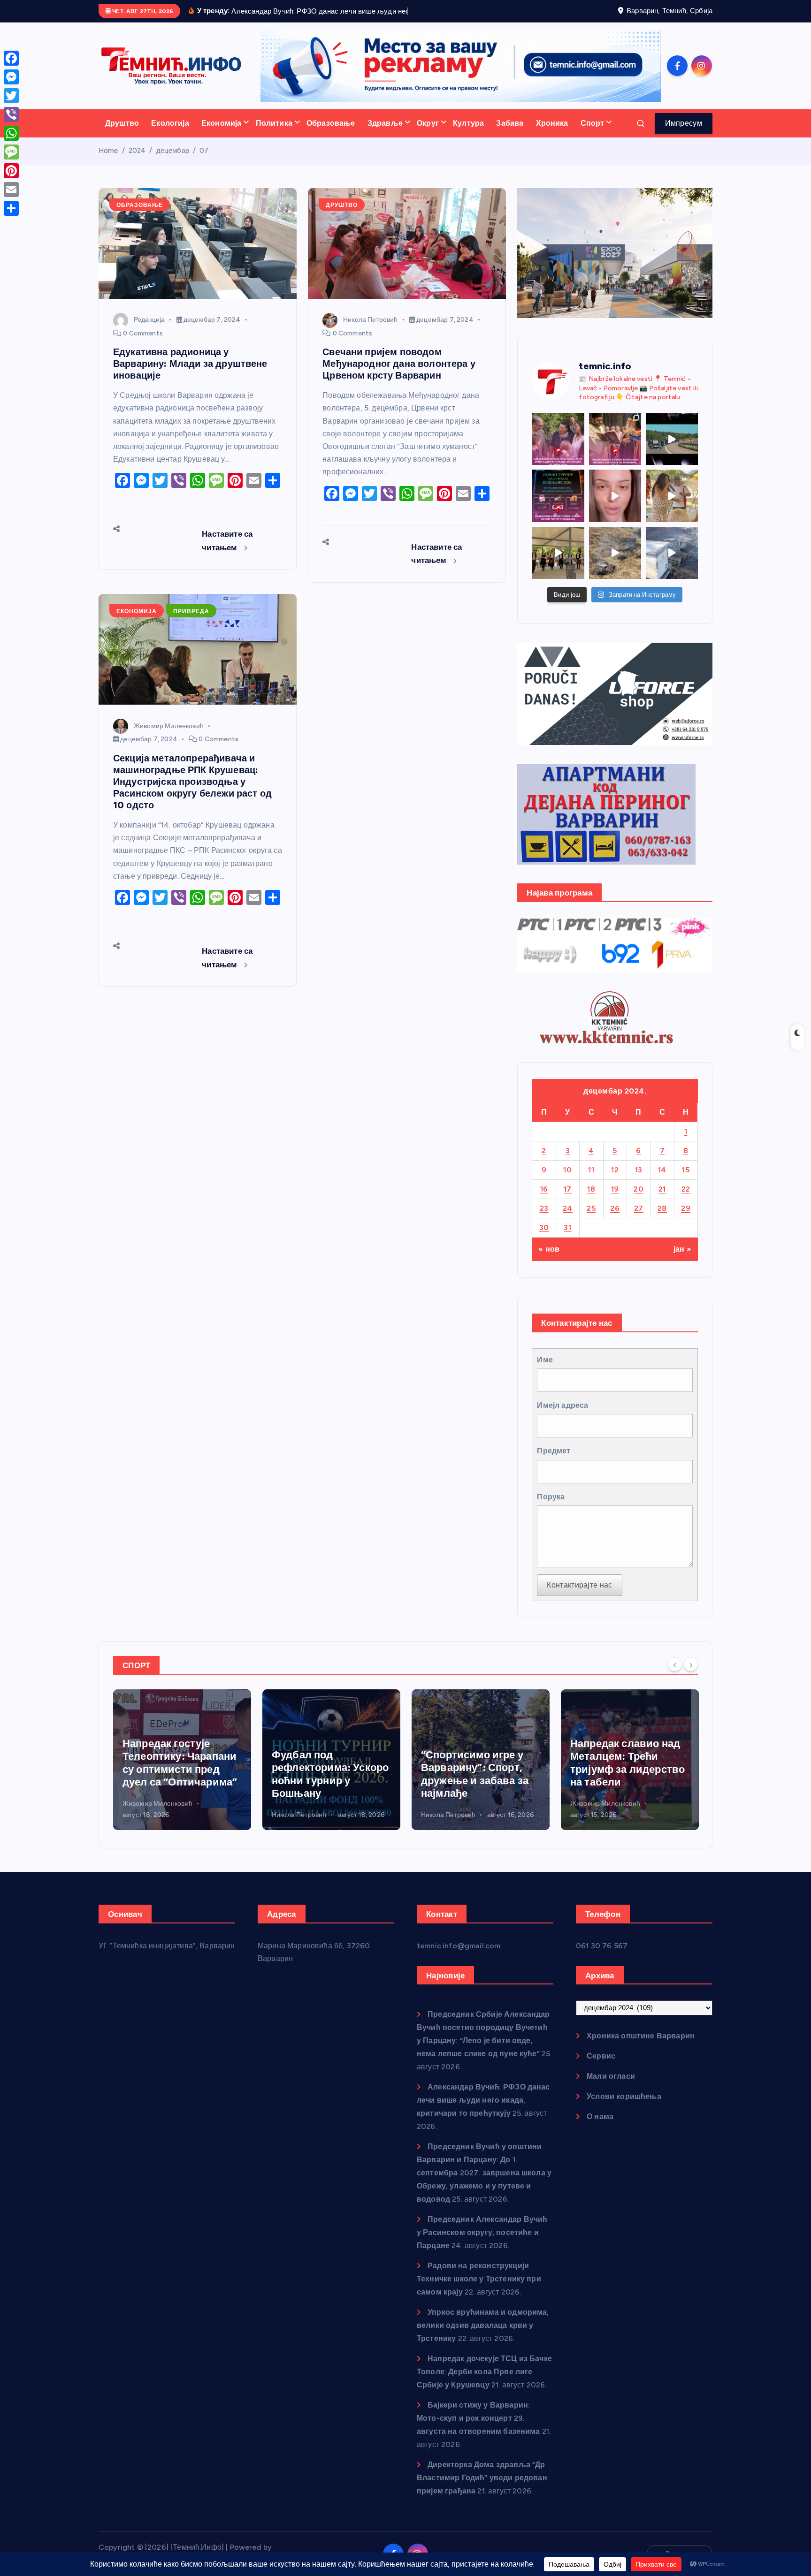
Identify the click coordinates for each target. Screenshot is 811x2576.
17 (568, 1201)
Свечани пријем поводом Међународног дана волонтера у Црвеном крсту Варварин (399, 376)
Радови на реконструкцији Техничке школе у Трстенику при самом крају (479, 2291)
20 (639, 1201)
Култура (468, 135)
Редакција (149, 332)
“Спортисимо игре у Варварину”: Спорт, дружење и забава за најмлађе (325, 1786)
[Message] (11, 152)
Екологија (170, 135)
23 (544, 1220)
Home (108, 163)
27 (639, 1220)
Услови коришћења (624, 2109)
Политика (274, 135)
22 (686, 1201)
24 (568, 1220)
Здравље (385, 135)
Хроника (552, 135)
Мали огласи (611, 2088)
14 (662, 1182)
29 (686, 1220)
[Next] (691, 1676)
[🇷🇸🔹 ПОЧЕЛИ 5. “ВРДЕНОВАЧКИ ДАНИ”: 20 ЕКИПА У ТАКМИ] (672, 508)
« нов (549, 1261)
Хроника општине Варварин (641, 2048)
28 (662, 1220)
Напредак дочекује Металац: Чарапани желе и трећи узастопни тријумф (620, 1775)
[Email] (11, 190)
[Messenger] (11, 77)
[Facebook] (11, 58)
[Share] (11, 208)
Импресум (684, 135)
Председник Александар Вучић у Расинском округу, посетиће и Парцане (482, 2245)
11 (591, 1182)
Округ (428, 135)
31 (567, 1239)
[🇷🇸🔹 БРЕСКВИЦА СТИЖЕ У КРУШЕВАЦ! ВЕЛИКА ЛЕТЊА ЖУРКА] (615, 508)
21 (662, 1201)
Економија (221, 135)
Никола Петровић (370, 332)
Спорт (593, 135)
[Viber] (11, 114)
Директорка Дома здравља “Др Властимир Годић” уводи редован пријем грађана (482, 2490)
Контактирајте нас (579, 1597)
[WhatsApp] (11, 133)
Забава (510, 135)
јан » (682, 1261)
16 (544, 1201)
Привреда (191, 623)
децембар (173, 163)
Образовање (331, 135)
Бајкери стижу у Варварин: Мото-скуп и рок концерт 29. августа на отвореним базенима (478, 2430)
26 (615, 1220)
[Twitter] (11, 96)
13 (639, 1182)
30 (544, 1239)
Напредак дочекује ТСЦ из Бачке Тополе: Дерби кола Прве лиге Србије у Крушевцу (484, 2384)
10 (567, 1182)
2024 (137, 163)
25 (591, 1220)
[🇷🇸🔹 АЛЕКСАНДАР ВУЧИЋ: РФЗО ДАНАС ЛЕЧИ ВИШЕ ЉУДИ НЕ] (558, 451)
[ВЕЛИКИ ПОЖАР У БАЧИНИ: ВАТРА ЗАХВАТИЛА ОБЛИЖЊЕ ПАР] (672, 565)
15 (686, 1182)
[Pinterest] (11, 171)
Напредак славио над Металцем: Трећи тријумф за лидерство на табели (478, 1775)
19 (615, 1201)
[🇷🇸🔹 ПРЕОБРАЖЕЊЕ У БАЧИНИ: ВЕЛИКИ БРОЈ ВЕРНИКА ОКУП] (615, 451)
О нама (600, 2129)
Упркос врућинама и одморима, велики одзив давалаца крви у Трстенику (483, 2337)
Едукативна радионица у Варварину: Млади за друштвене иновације (190, 376)
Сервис (601, 2068)
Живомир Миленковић (169, 738)
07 (204, 163)
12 (615, 1182)
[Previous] (675, 1676)
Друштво (122, 135)
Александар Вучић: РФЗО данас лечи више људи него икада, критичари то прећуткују (483, 2112)
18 (591, 1201)
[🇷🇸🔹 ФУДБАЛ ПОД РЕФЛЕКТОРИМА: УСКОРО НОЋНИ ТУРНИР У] (558, 508)
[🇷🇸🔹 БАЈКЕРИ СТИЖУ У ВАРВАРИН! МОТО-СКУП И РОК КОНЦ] (672, 451)
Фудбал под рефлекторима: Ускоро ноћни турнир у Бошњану (181, 1786)
